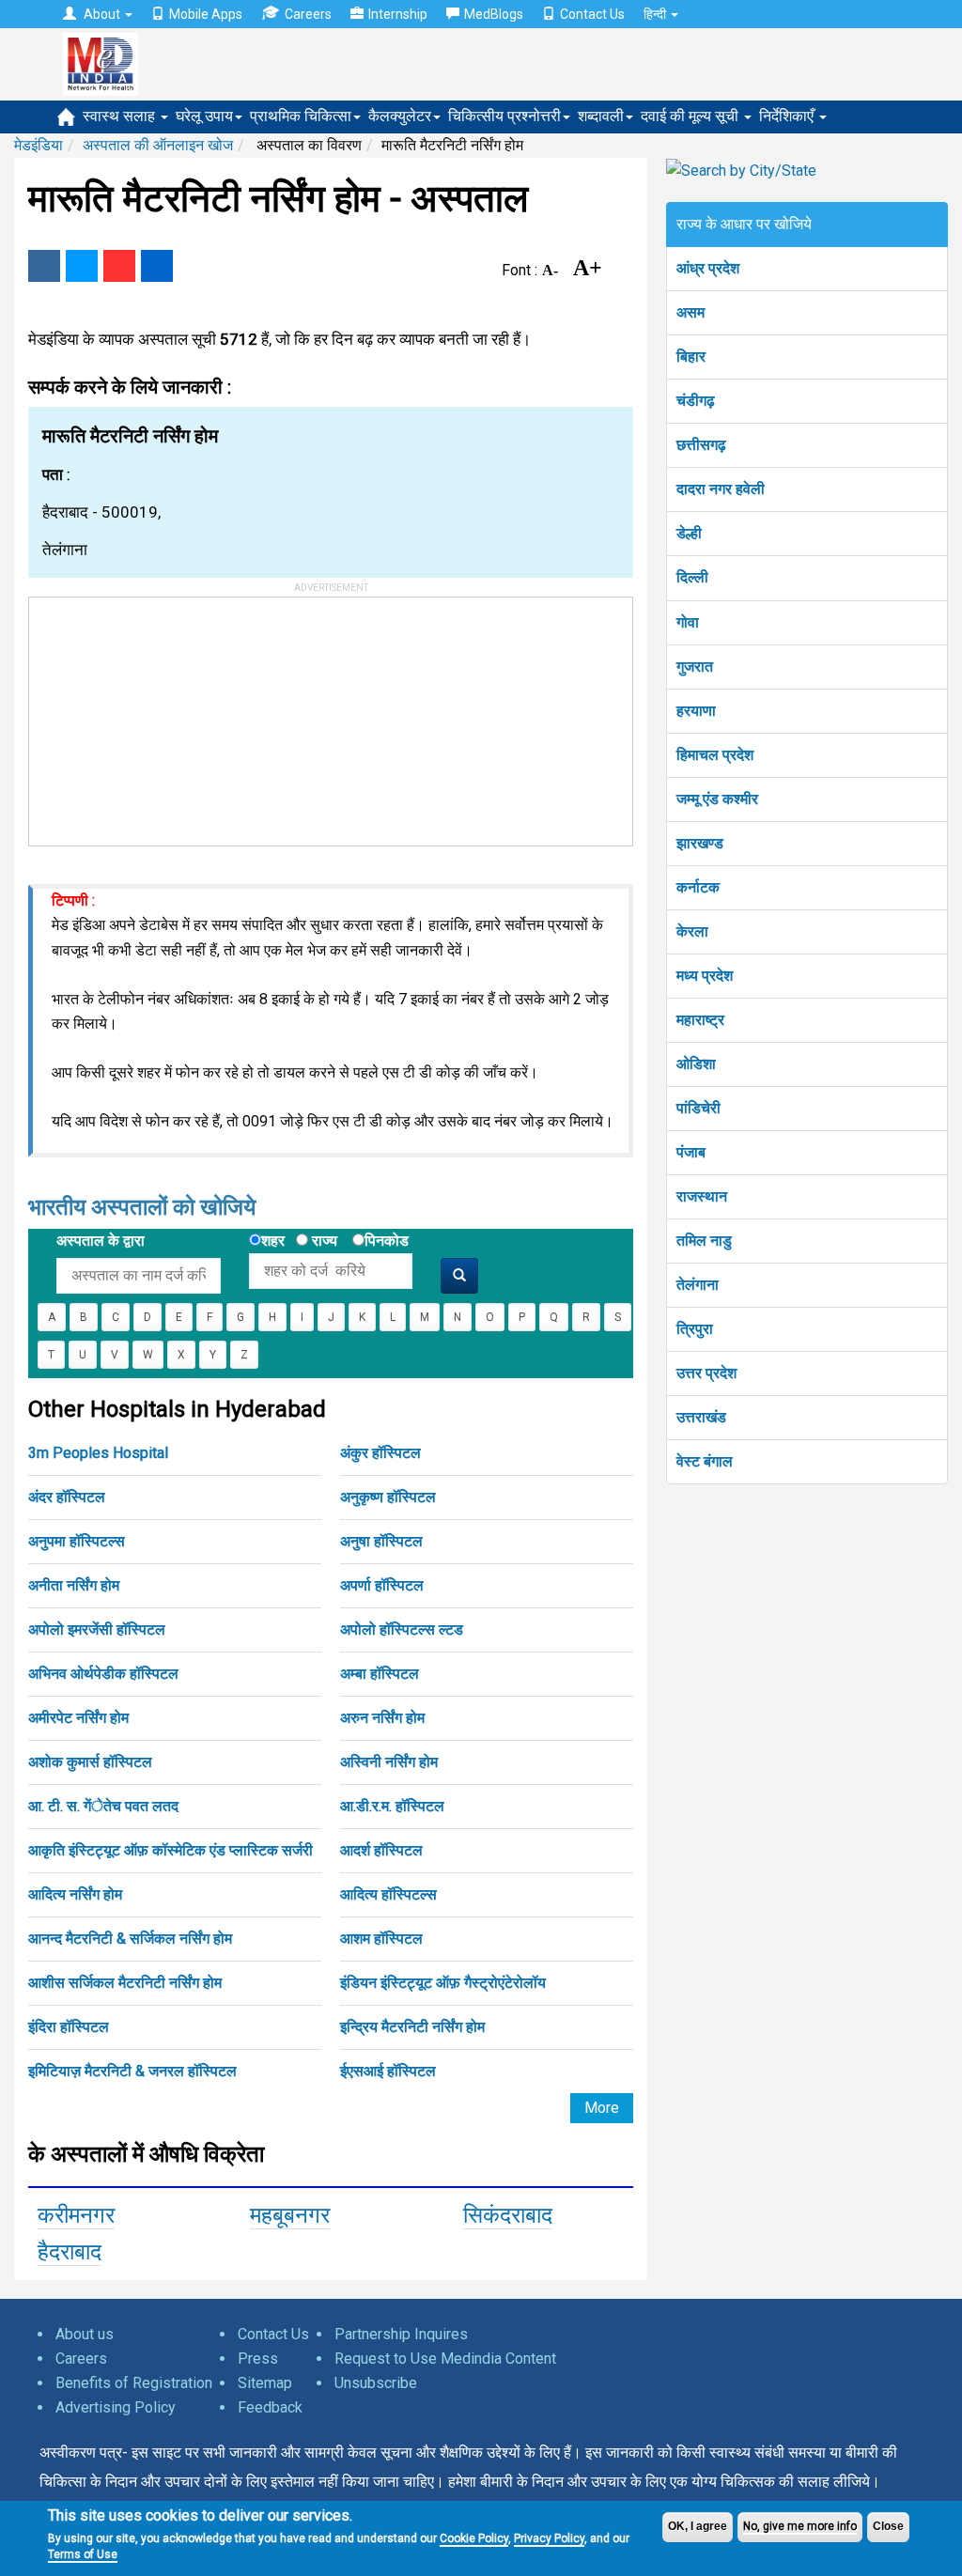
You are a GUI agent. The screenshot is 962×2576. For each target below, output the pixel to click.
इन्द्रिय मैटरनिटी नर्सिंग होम (412, 2027)
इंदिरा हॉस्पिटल (69, 2027)
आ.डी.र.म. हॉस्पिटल (392, 1806)
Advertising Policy (116, 2407)
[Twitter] (82, 266)
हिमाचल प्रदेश (715, 755)
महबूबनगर (290, 2215)
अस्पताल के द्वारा (101, 1241)
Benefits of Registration (134, 2383)
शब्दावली (601, 116)
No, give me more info (800, 2526)
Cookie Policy (474, 2538)
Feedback (270, 2407)
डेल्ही (689, 533)
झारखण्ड (700, 843)
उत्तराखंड (701, 1417)
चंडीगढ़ (696, 401)
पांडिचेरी (698, 1108)
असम (690, 312)
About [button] (102, 14)
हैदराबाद (70, 2252)
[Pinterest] (119, 266)
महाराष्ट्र (700, 1020)
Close (888, 2526)
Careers (308, 14)
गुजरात (695, 667)
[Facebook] (44, 266)
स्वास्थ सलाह (121, 116)
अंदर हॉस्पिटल (67, 1497)
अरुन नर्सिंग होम (382, 1718)
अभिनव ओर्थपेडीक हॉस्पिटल (103, 1674)
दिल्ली (692, 577)
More (602, 2108)
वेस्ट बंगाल (705, 1461)
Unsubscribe (376, 2383)
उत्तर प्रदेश (706, 1373)
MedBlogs (494, 14)
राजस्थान (702, 1196)
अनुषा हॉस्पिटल (381, 1541)
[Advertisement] (170, 715)
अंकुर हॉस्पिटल (380, 1453)
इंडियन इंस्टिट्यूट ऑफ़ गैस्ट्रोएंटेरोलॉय (443, 1983)
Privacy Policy (549, 2538)
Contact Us (592, 14)
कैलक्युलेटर (400, 116)
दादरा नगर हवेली (721, 489)
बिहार (691, 357)
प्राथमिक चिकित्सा (301, 116)
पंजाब (691, 1152)
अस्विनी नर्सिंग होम (389, 1762)
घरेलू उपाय (204, 116)
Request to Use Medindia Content (445, 2359)
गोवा (688, 622)
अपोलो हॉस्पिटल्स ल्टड (402, 1629)
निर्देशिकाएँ (788, 116)
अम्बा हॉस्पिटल (380, 1674)
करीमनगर (76, 2215)
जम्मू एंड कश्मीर (717, 799)
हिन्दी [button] (656, 14)
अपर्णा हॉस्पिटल (382, 1585)
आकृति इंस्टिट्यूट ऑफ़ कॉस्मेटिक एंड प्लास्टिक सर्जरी (171, 1850)
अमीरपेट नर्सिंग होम (78, 1718)
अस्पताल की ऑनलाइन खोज (158, 145)
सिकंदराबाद (508, 2215)
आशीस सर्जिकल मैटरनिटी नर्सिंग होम (125, 1983)
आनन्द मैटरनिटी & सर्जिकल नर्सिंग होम (130, 1939)
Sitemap (265, 2383)
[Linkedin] (157, 266)
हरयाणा (696, 711)
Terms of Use (83, 2554)
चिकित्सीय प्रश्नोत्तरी (504, 116)
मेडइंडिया (39, 145)
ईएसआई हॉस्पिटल (388, 2071)
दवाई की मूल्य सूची (691, 116)
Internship (398, 14)
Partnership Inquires (401, 2334)
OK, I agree (698, 2526)
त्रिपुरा (695, 1329)
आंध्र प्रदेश (708, 268)
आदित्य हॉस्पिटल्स (388, 1894)
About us (85, 2334)
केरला (692, 931)
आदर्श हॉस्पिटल (381, 1850)
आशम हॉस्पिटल (381, 1939)
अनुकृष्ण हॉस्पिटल (388, 1497)
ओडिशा (696, 1064)
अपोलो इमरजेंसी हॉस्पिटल (97, 1629)
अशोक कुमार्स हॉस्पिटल (90, 1762)
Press (258, 2359)
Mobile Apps (206, 14)
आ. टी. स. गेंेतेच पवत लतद (103, 1806)
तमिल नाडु (704, 1241)
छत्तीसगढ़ (701, 445)
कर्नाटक (698, 887)
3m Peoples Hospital (98, 1453)
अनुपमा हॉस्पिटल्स (77, 1541)
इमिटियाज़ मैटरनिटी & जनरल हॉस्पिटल (132, 2071)
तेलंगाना (698, 1285)
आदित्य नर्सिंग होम (75, 1894)
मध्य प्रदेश (705, 976)
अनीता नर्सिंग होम (74, 1585)
